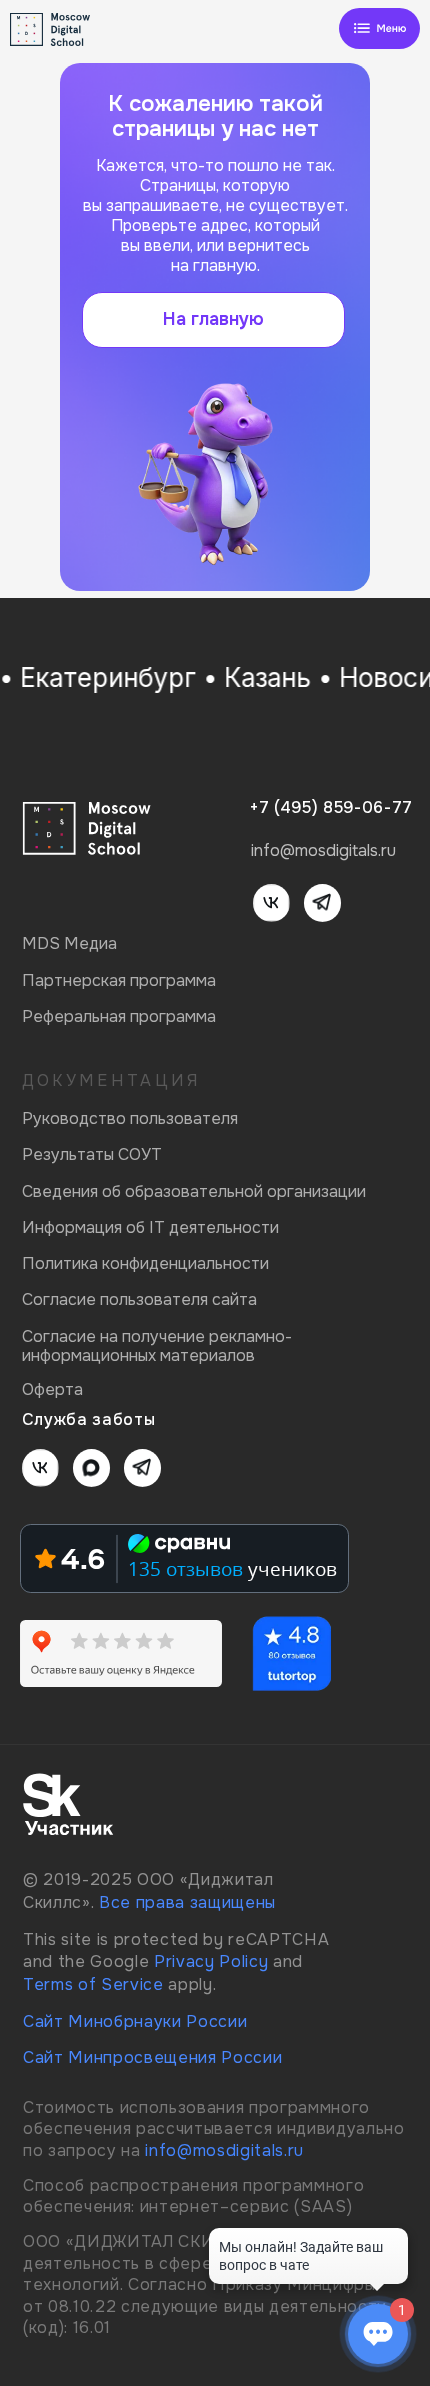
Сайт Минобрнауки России (135, 2021)
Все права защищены (187, 1902)
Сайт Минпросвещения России (152, 2057)
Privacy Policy (211, 1961)
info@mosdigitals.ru (224, 2150)
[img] (379, 29)
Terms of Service (93, 1984)
